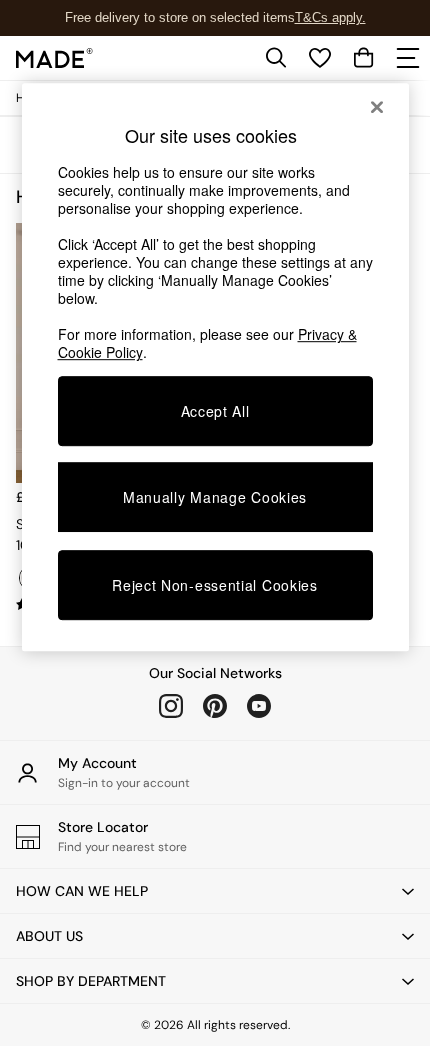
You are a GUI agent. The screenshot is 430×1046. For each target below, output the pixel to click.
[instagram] (171, 706)
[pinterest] (215, 706)
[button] (215, 891)
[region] (215, 367)
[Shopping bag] (364, 58)
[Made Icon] (54, 58)
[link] (276, 58)
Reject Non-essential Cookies (215, 585)
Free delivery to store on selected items (180, 17)
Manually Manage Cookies (215, 497)
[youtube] (259, 706)
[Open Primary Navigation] (408, 58)
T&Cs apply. (330, 17)
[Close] (377, 107)
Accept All (215, 411)
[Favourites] (320, 58)
